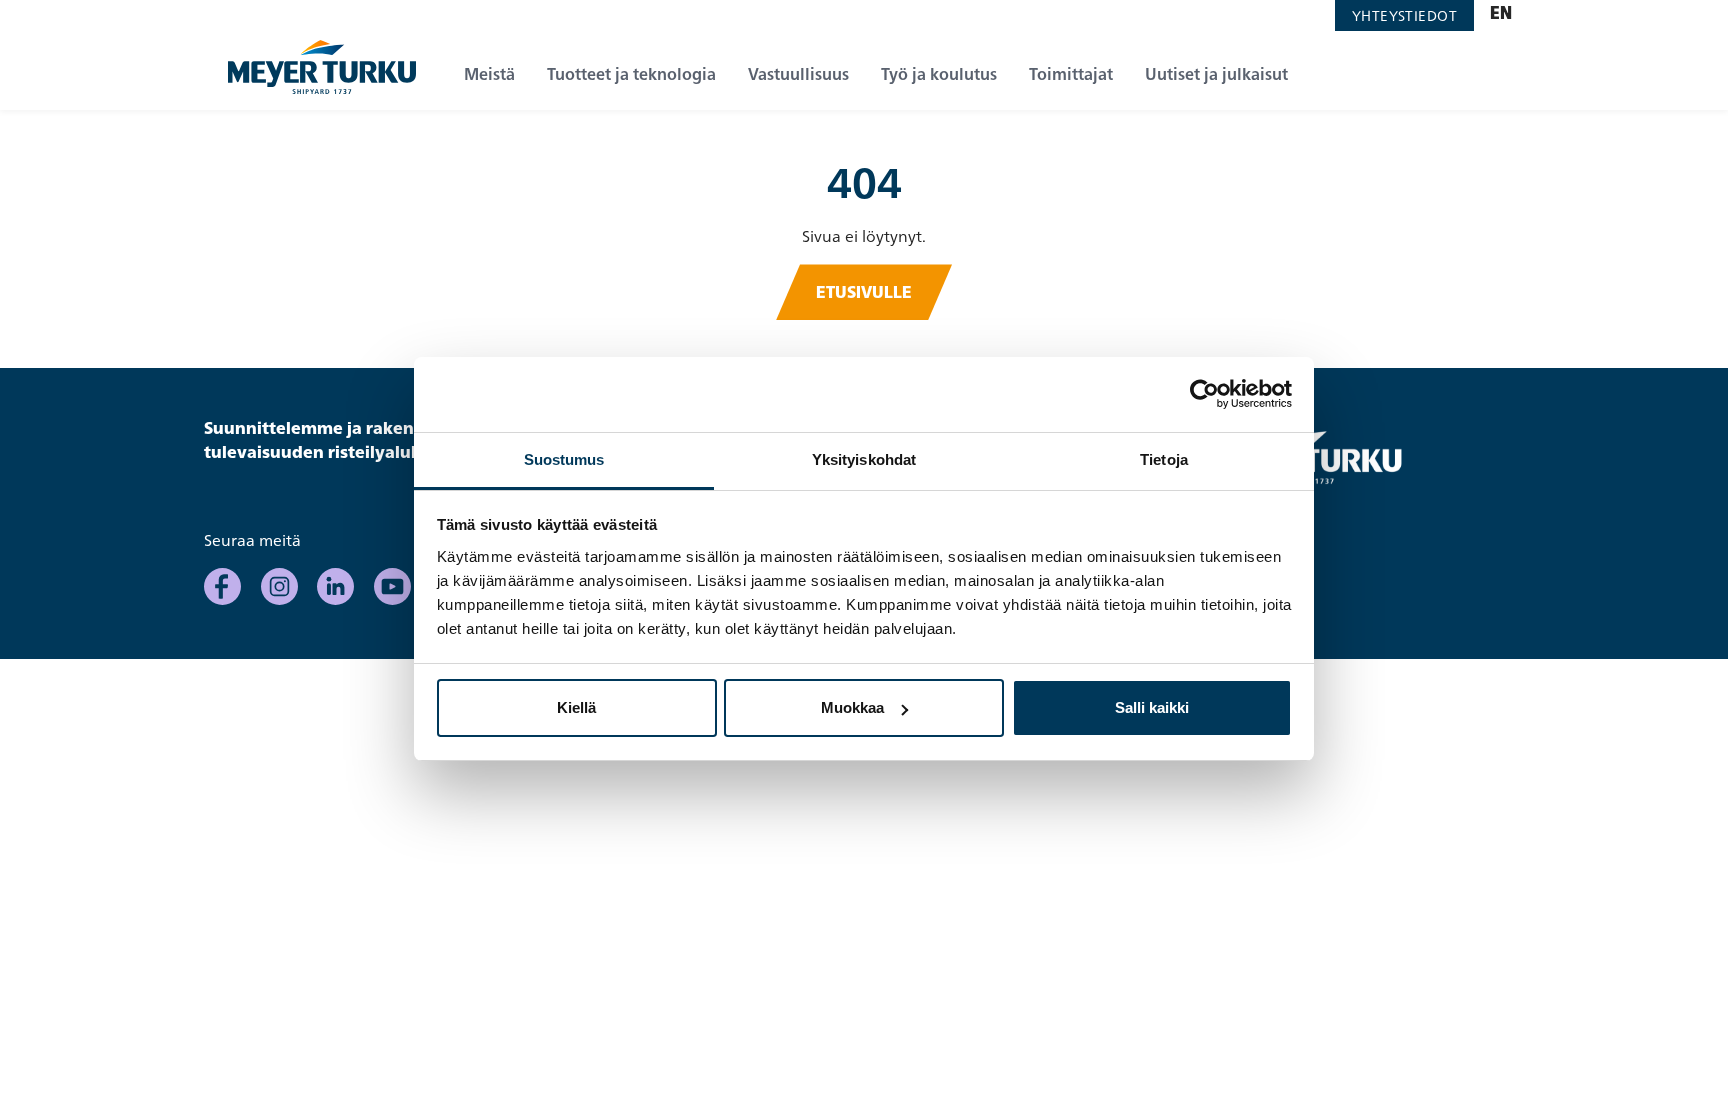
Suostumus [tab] (564, 459)
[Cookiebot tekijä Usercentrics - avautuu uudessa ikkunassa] (1204, 394)
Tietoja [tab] (1164, 459)
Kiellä (576, 707)
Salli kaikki (1152, 707)
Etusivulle (864, 292)
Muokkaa (852, 707)
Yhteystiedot (1404, 15)
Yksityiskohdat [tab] (864, 459)
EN (1501, 15)
